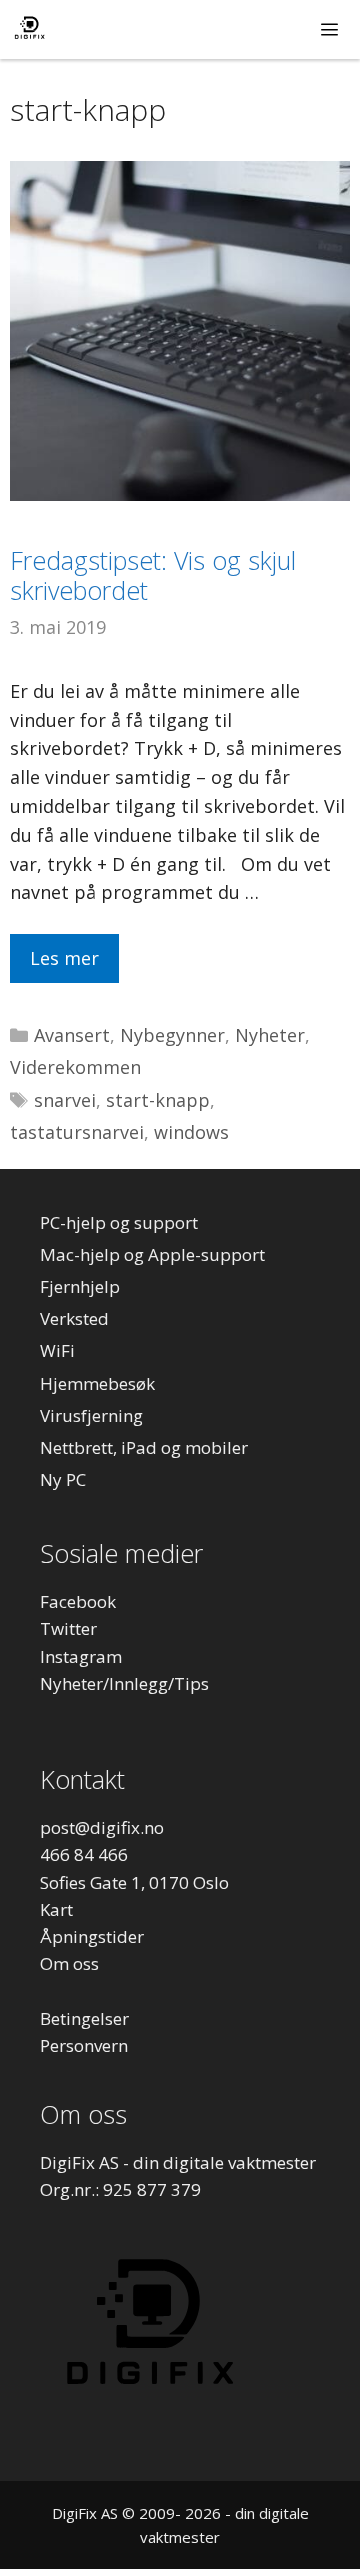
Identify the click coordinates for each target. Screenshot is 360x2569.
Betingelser (84, 2018)
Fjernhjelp (80, 1286)
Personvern (84, 2045)
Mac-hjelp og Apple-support (152, 1254)
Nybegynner (172, 1035)
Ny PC (63, 1479)
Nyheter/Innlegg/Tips (124, 1683)
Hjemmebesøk (97, 1383)
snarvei (65, 1100)
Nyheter (270, 1035)
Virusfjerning (91, 1415)
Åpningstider (92, 1936)
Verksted (74, 1318)
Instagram (81, 1656)
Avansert (72, 1035)
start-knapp (158, 1100)
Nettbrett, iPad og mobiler (144, 1447)
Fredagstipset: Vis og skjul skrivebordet (153, 575)
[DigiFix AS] (29, 29)
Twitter (68, 1628)
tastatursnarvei (77, 1132)
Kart (56, 1909)
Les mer (64, 958)
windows (191, 1132)
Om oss (69, 1963)
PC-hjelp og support (119, 1222)
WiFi (57, 1350)
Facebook (78, 1601)
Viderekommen (75, 1067)
